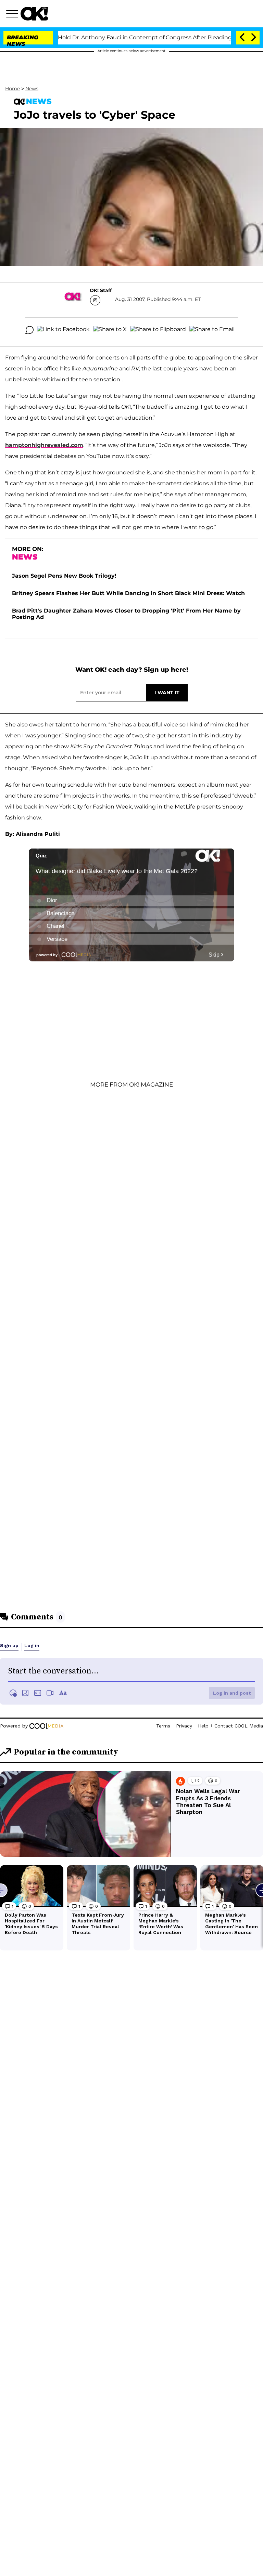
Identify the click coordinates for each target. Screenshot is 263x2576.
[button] (13, 15)
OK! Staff (101, 290)
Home (12, 89)
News (32, 89)
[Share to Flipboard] (158, 330)
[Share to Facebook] (63, 330)
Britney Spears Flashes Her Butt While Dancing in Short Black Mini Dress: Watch (128, 593)
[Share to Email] (212, 330)
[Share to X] (110, 330)
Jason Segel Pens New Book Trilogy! (64, 576)
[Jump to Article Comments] (29, 330)
